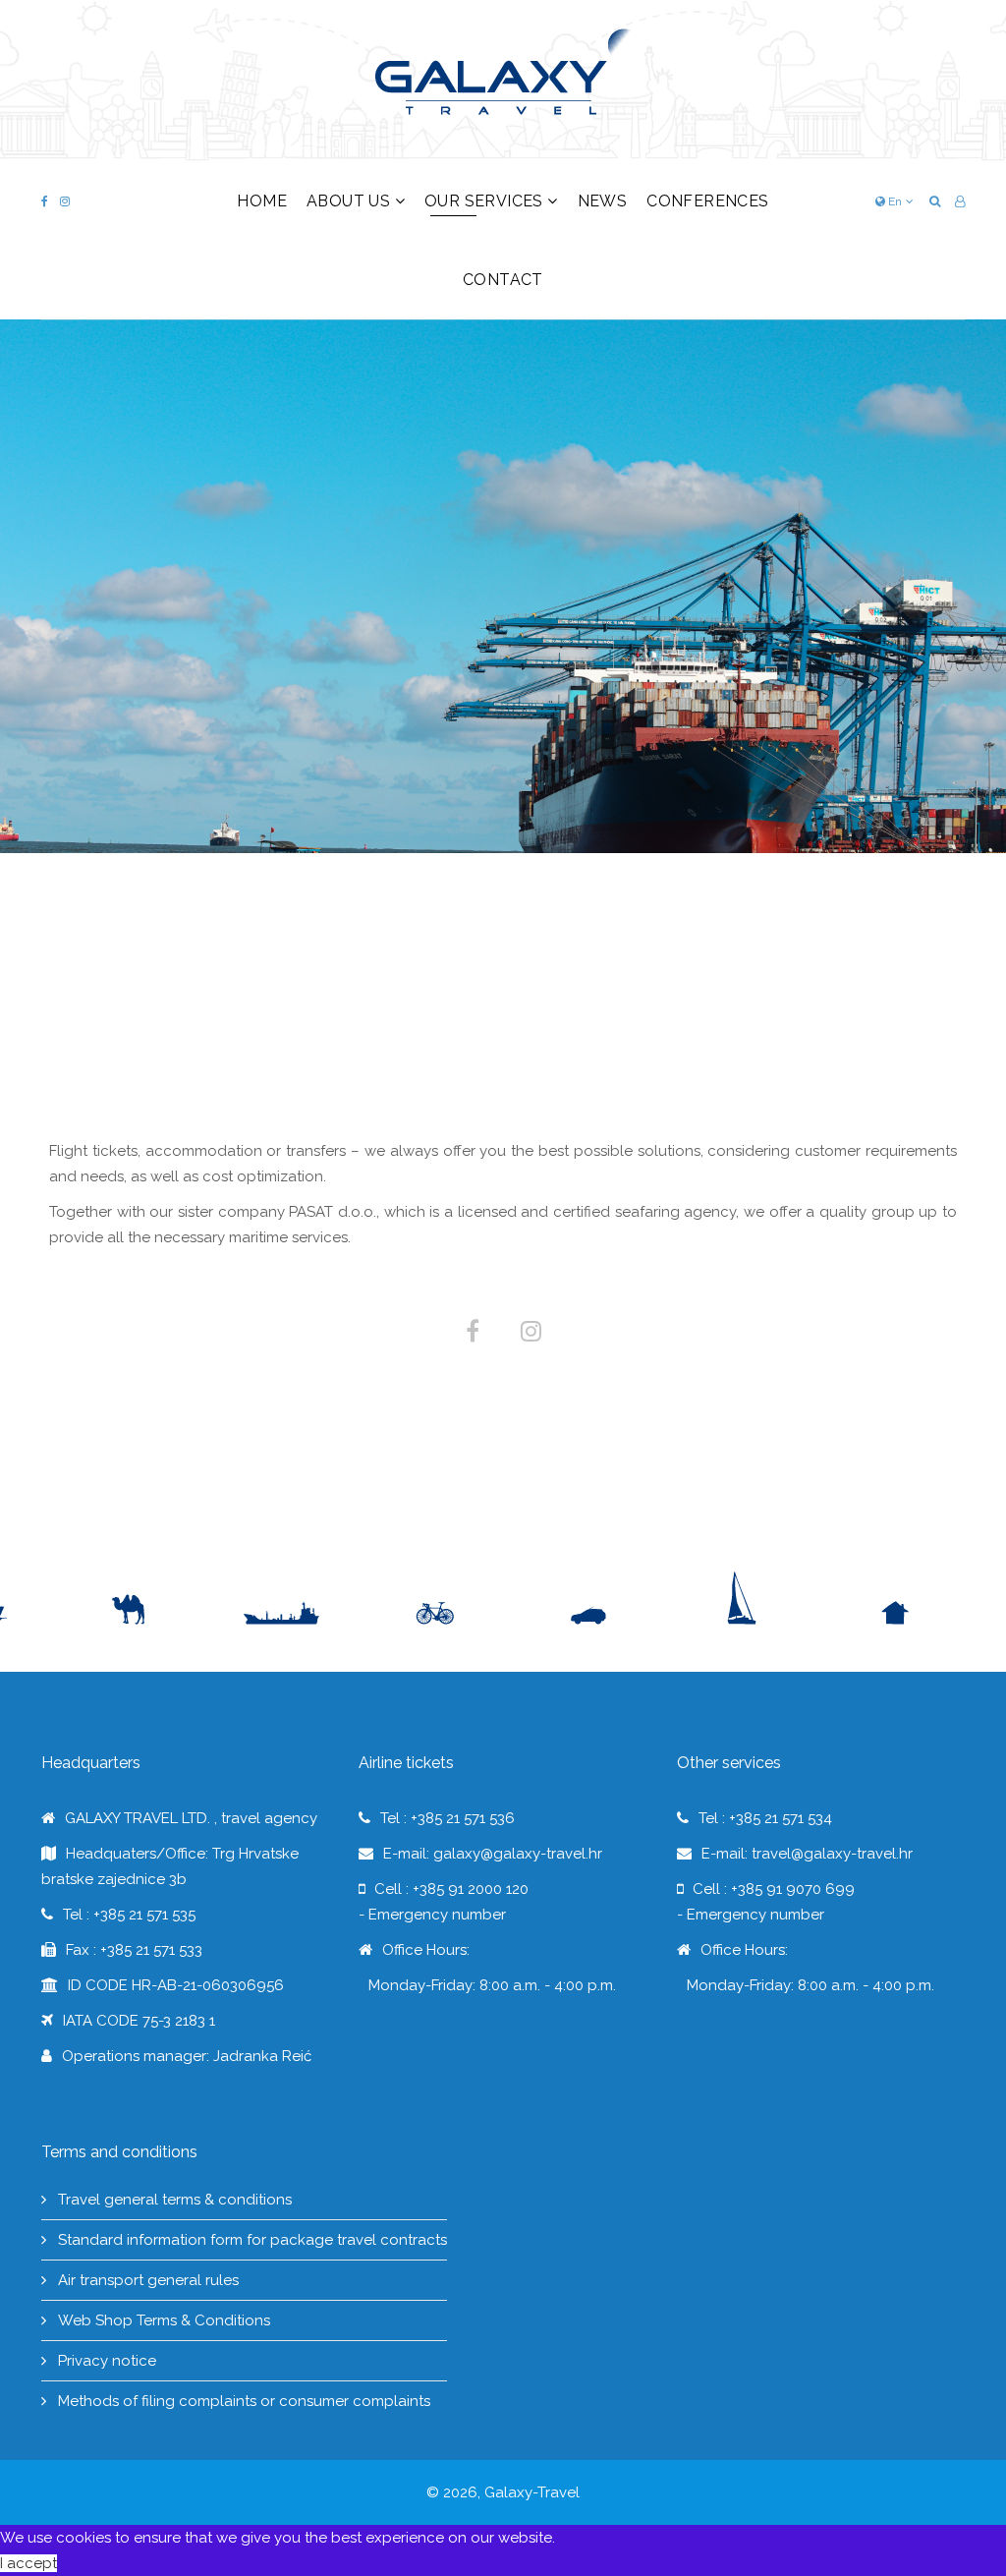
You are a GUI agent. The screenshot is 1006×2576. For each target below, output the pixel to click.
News (603, 201)
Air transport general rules (146, 2280)
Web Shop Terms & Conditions (162, 2320)
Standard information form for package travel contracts (251, 2240)
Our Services (484, 201)
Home (262, 201)
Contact (503, 280)
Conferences (707, 201)
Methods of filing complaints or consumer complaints (242, 2401)
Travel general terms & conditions (173, 2200)
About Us (348, 201)
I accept (28, 2563)
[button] (960, 201)
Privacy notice (105, 2361)
